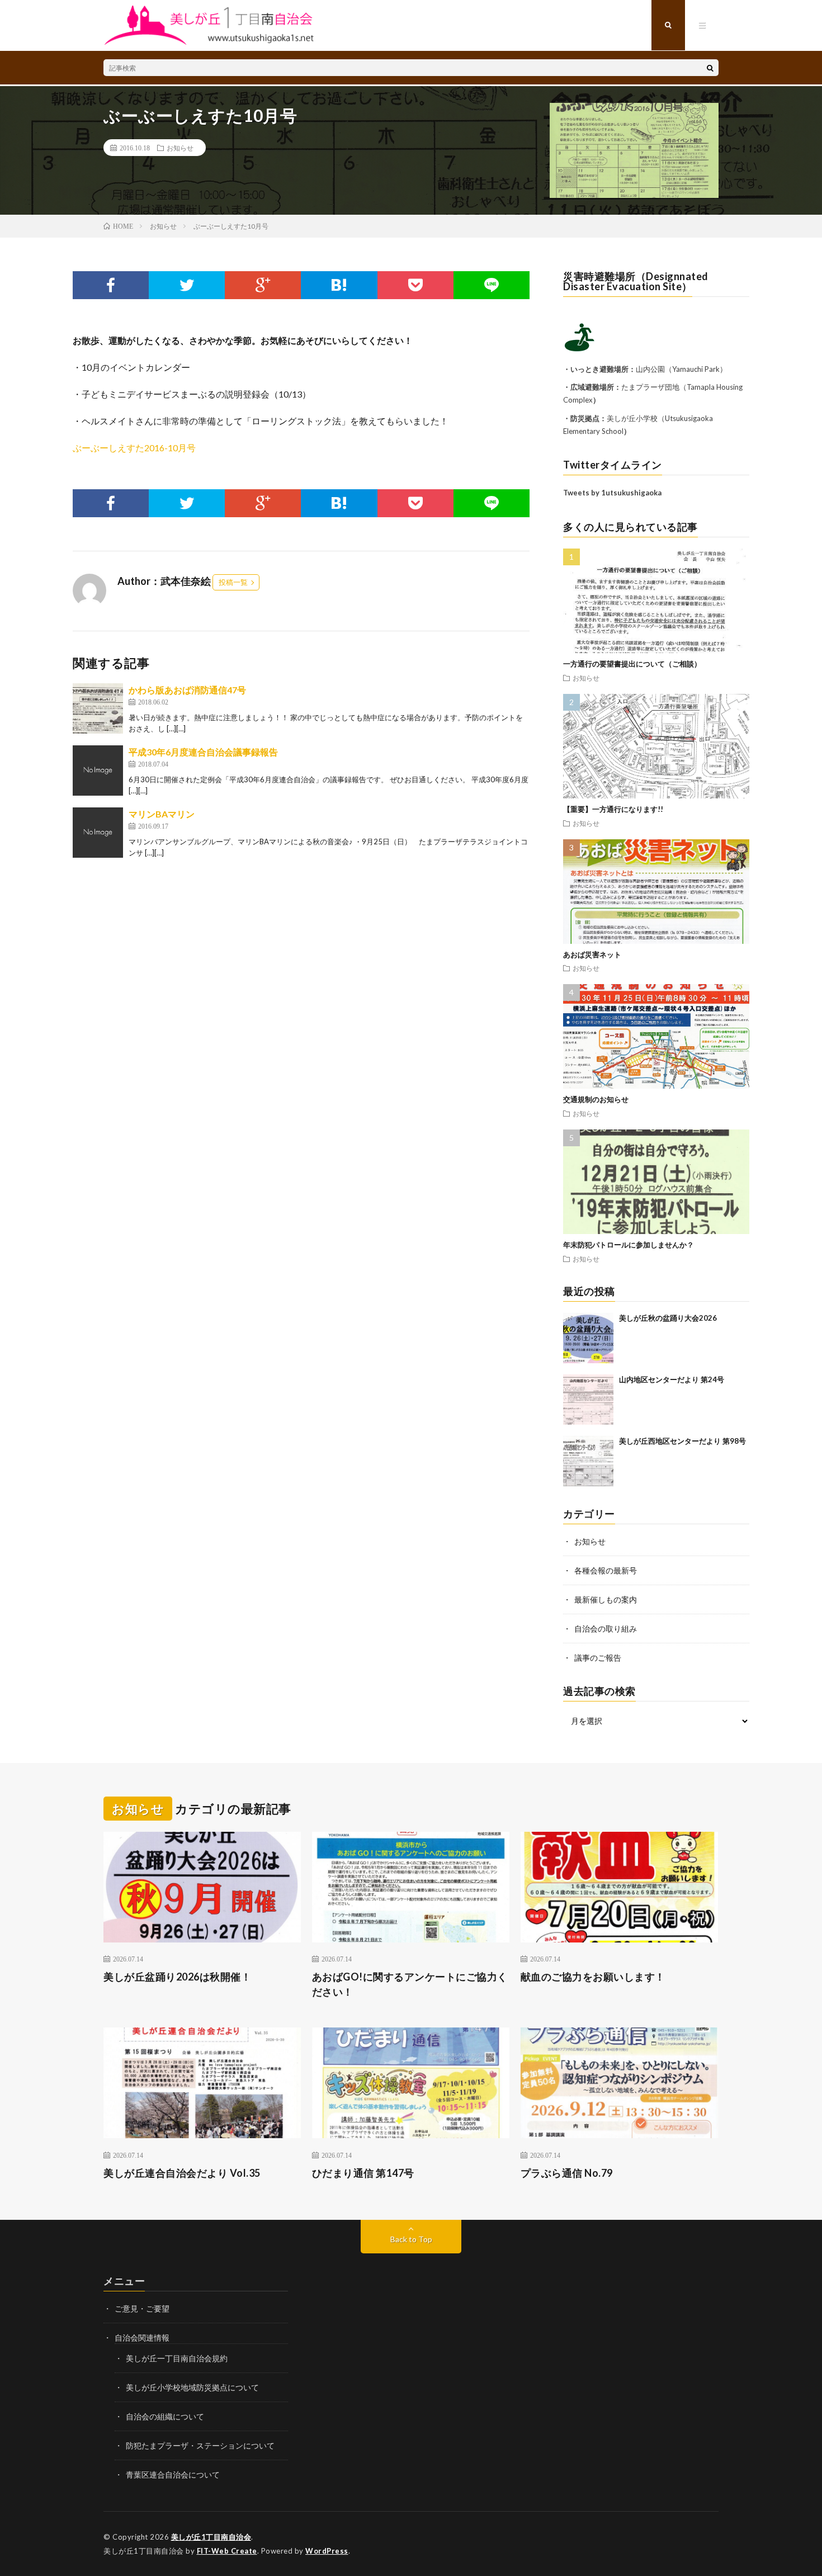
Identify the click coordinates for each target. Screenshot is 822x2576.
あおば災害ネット (592, 954)
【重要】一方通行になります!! (613, 809)
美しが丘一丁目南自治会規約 (177, 2358)
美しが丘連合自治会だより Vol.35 (182, 2173)
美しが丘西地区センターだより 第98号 (682, 1441)
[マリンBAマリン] (98, 833)
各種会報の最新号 (606, 1570)
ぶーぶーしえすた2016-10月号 (134, 448)
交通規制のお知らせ (596, 1099)
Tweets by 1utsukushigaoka (612, 493)
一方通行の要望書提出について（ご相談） (632, 664)
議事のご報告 (598, 1658)
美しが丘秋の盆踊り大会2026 (668, 1318)
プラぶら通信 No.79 (567, 2173)
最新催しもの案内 (606, 1599)
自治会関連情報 (142, 2338)
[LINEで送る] (492, 285)
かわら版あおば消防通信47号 (187, 690)
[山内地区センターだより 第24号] (588, 1400)
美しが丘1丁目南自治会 (211, 2537)
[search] (710, 68)
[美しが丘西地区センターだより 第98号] (588, 1461)
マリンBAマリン (162, 814)
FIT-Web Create (227, 2551)
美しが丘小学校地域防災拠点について (192, 2387)
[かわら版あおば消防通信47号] (98, 708)
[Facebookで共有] (111, 285)
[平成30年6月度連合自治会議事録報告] (98, 771)
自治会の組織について (165, 2416)
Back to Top (411, 2239)
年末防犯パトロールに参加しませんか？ (629, 1245)
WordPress (327, 2551)
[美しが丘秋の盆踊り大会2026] (588, 1338)
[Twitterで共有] (187, 285)
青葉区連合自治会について (173, 2475)
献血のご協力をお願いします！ (593, 1977)
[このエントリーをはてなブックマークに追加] (339, 285)
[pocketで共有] (415, 285)
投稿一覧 (233, 582)
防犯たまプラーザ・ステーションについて (200, 2445)
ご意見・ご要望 (142, 2308)
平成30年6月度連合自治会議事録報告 (203, 752)
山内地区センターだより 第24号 (672, 1379)
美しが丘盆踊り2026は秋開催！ (177, 1977)
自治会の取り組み (606, 1629)
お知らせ (180, 148)
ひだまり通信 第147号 (363, 2173)
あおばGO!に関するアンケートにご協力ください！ (410, 1984)
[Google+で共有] (263, 285)
